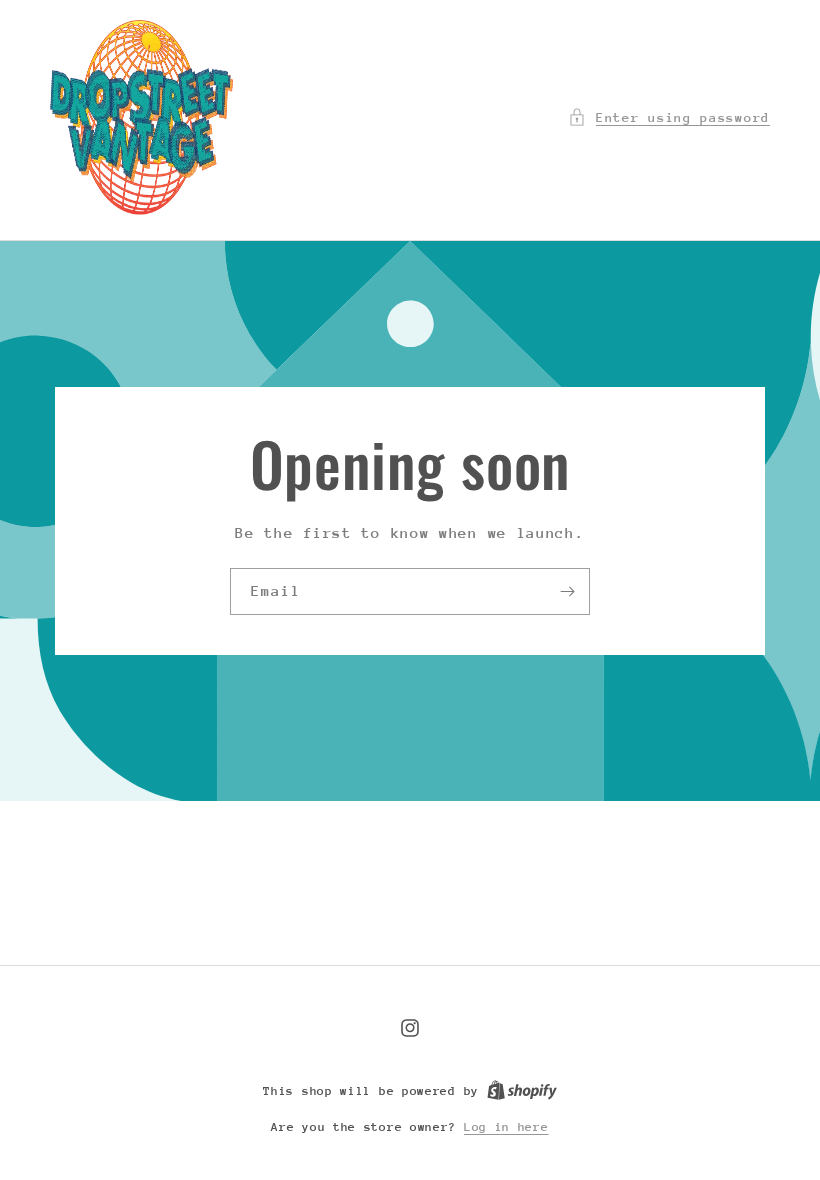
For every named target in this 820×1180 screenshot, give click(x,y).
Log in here (506, 1127)
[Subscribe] (567, 590)
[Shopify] (522, 1091)
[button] (669, 117)
